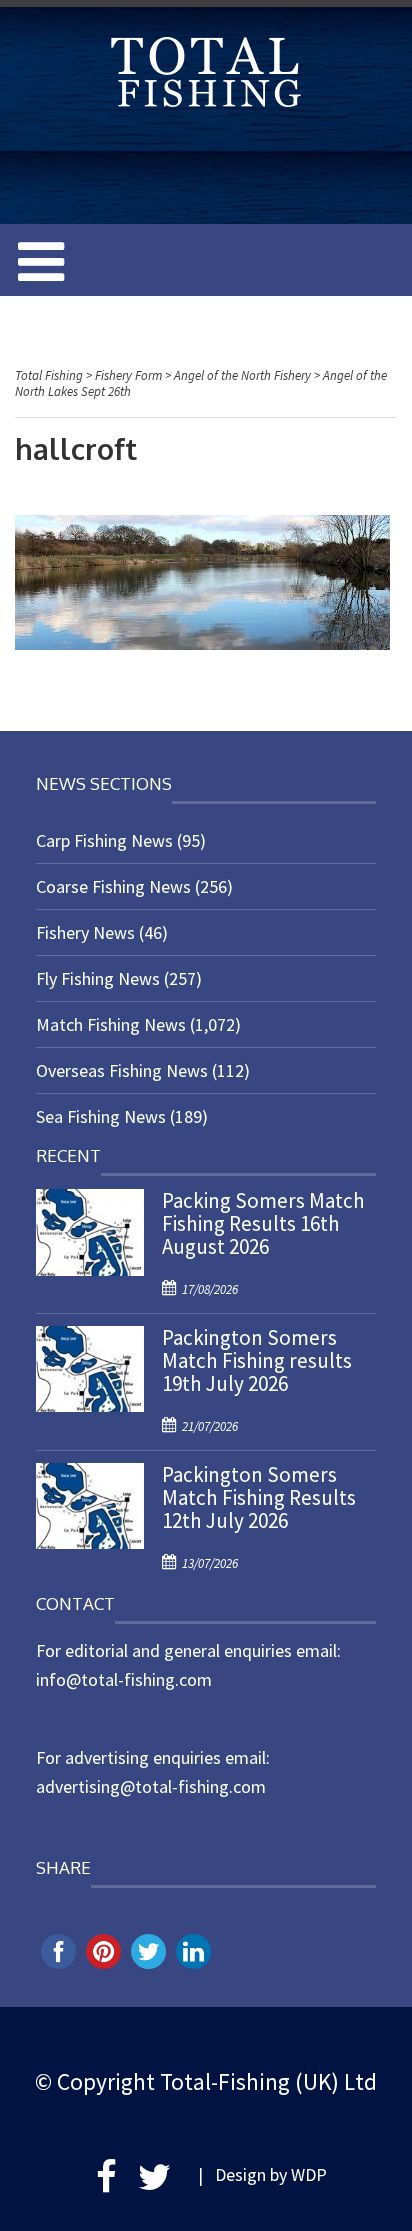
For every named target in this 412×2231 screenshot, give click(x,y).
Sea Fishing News (101, 1116)
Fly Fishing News (98, 978)
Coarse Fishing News (113, 886)
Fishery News (85, 932)
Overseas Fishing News (122, 1070)
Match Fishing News (111, 1024)
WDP (309, 2174)
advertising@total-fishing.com (151, 1786)
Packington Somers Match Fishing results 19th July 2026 (257, 1360)
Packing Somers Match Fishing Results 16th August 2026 (263, 1223)
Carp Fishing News (104, 840)
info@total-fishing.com (124, 1679)
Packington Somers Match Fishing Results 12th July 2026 (259, 1497)
